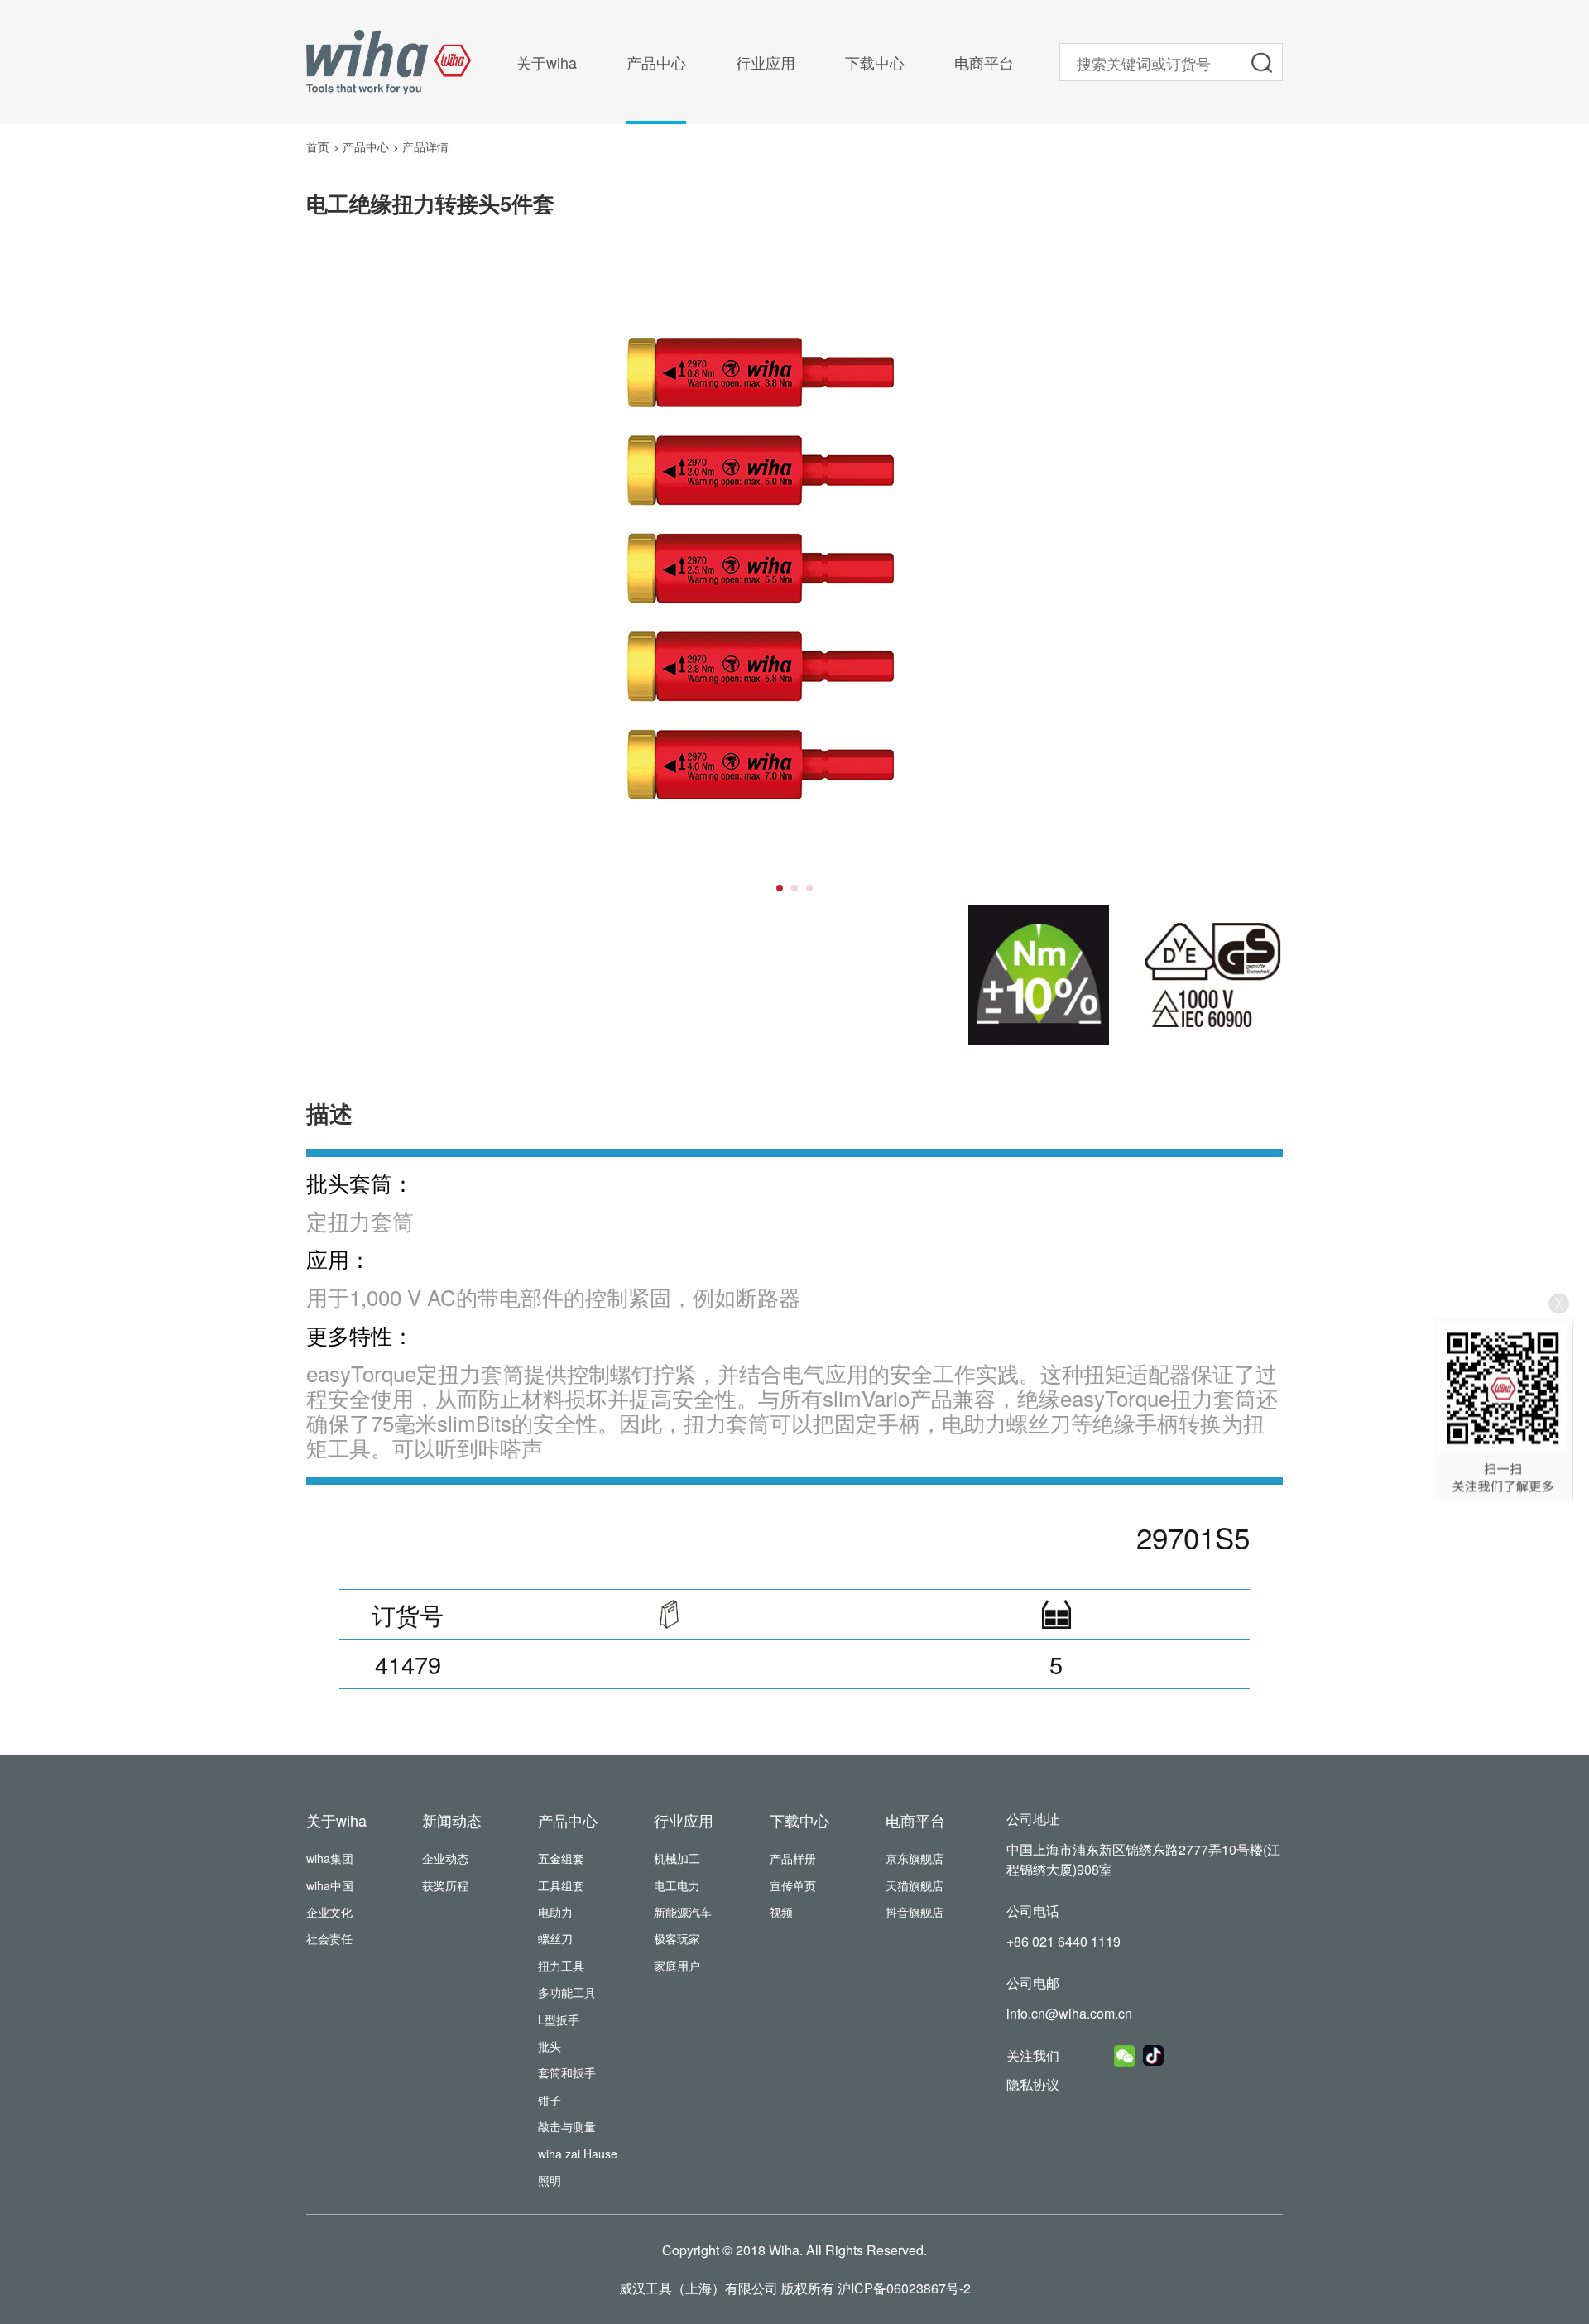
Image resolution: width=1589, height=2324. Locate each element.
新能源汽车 (683, 1912)
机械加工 (677, 1858)
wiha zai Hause (578, 2154)
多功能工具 (567, 1992)
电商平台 (984, 62)
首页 (318, 146)
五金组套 (561, 1858)
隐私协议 (1033, 2084)
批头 (550, 2046)
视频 (781, 1912)
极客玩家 (677, 1938)
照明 (550, 2180)
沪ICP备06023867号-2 (904, 2288)
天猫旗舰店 (915, 1885)
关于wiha (547, 62)
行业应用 (766, 62)
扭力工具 (561, 1966)
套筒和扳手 (567, 2072)
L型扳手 (559, 2019)
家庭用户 (677, 1966)
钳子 (550, 2100)
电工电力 (677, 1885)
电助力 (555, 1912)
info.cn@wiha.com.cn (1069, 2013)
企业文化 (329, 1912)
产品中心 (656, 62)
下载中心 (875, 62)
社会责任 (329, 1938)
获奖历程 (445, 1885)
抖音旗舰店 (915, 1912)
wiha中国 (330, 1885)
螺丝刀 (555, 1938)
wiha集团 (330, 1858)
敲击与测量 (567, 2126)
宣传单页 (793, 1885)
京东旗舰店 (915, 1858)
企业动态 (445, 1858)
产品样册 (793, 1858)
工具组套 (561, 1885)
